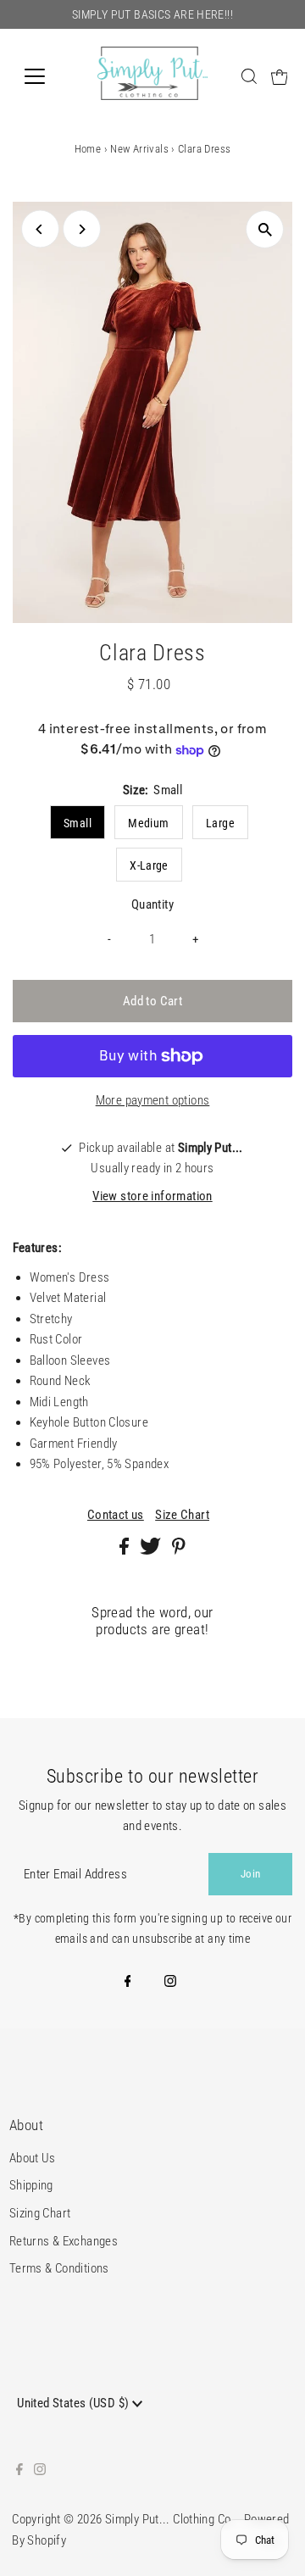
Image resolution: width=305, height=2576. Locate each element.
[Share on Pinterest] (179, 1550)
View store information (152, 1196)
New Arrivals (139, 149)
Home (88, 149)
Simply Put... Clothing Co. (170, 2519)
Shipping (31, 2185)
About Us (33, 2158)
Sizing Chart (40, 2213)
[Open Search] (249, 76)
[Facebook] (128, 1983)
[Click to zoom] (265, 229)
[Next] (82, 229)
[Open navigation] (45, 76)
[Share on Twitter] (152, 1550)
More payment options (153, 1100)
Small (78, 823)
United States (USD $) (74, 2403)
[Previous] (40, 229)
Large (220, 823)
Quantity (152, 904)
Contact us (116, 1515)
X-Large (149, 865)
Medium (148, 823)
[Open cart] (280, 76)
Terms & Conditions (59, 2268)
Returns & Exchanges (64, 2241)
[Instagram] (170, 1983)
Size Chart (182, 1515)
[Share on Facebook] (125, 1550)
